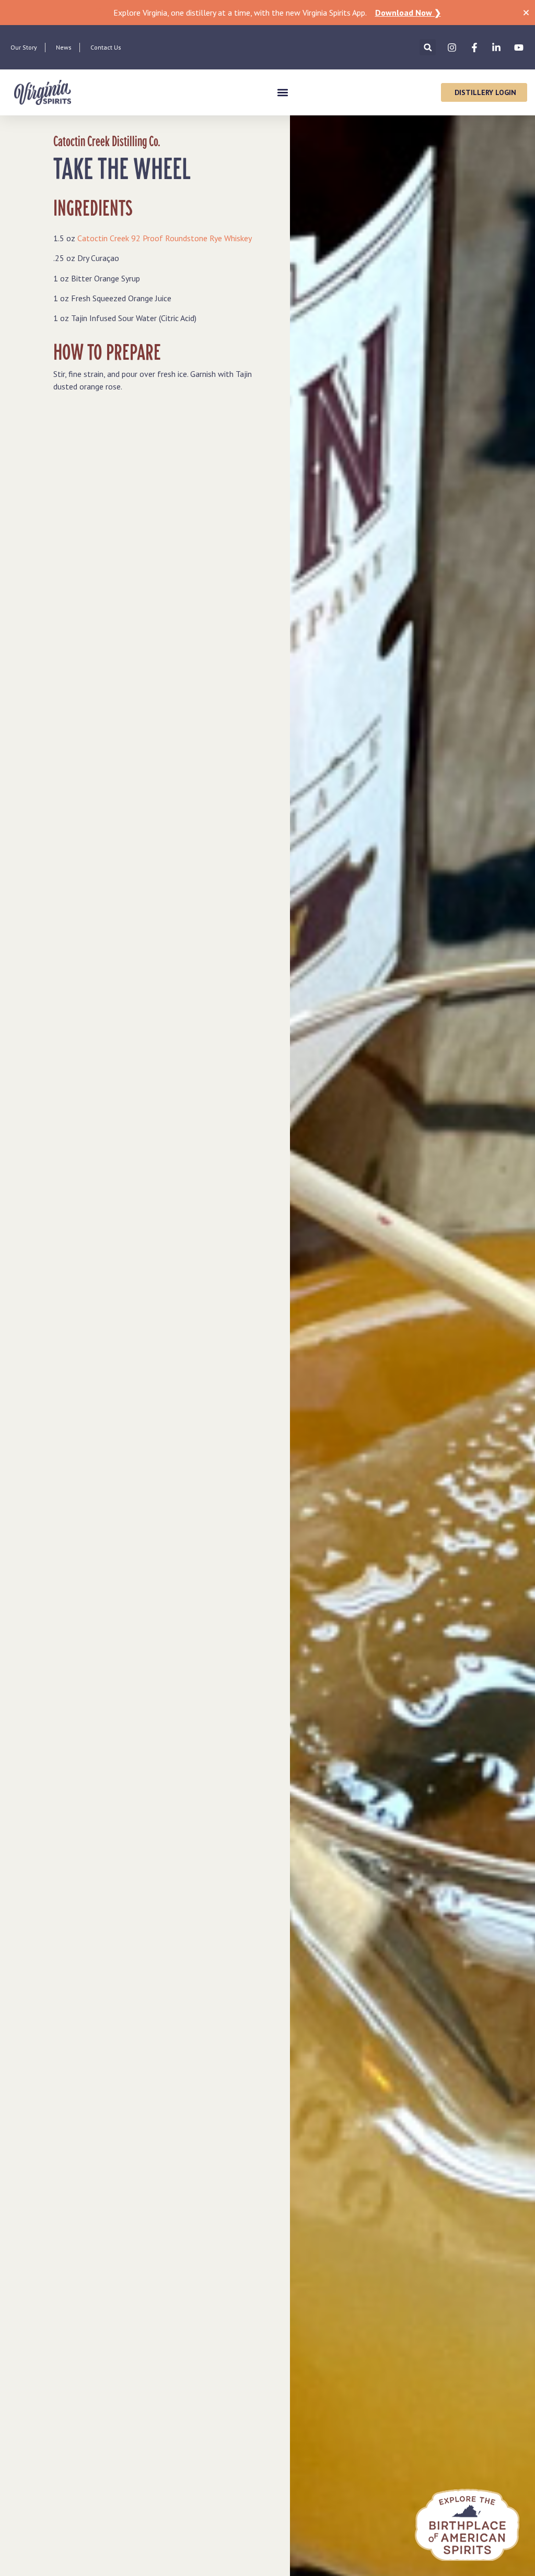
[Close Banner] (526, 13)
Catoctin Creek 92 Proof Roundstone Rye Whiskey (165, 238)
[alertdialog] (267, 13)
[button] (428, 47)
